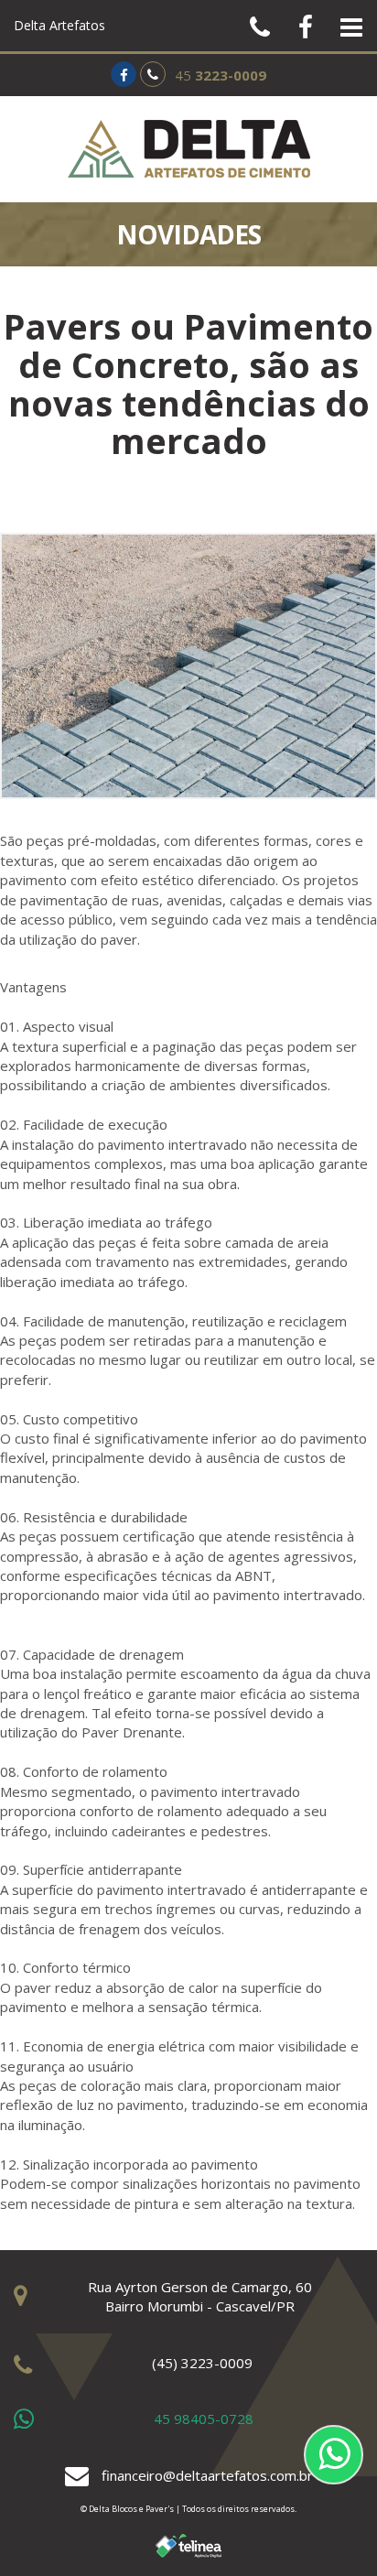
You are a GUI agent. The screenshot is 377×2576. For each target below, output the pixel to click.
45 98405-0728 (204, 2419)
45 (221, 75)
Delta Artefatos (59, 25)
